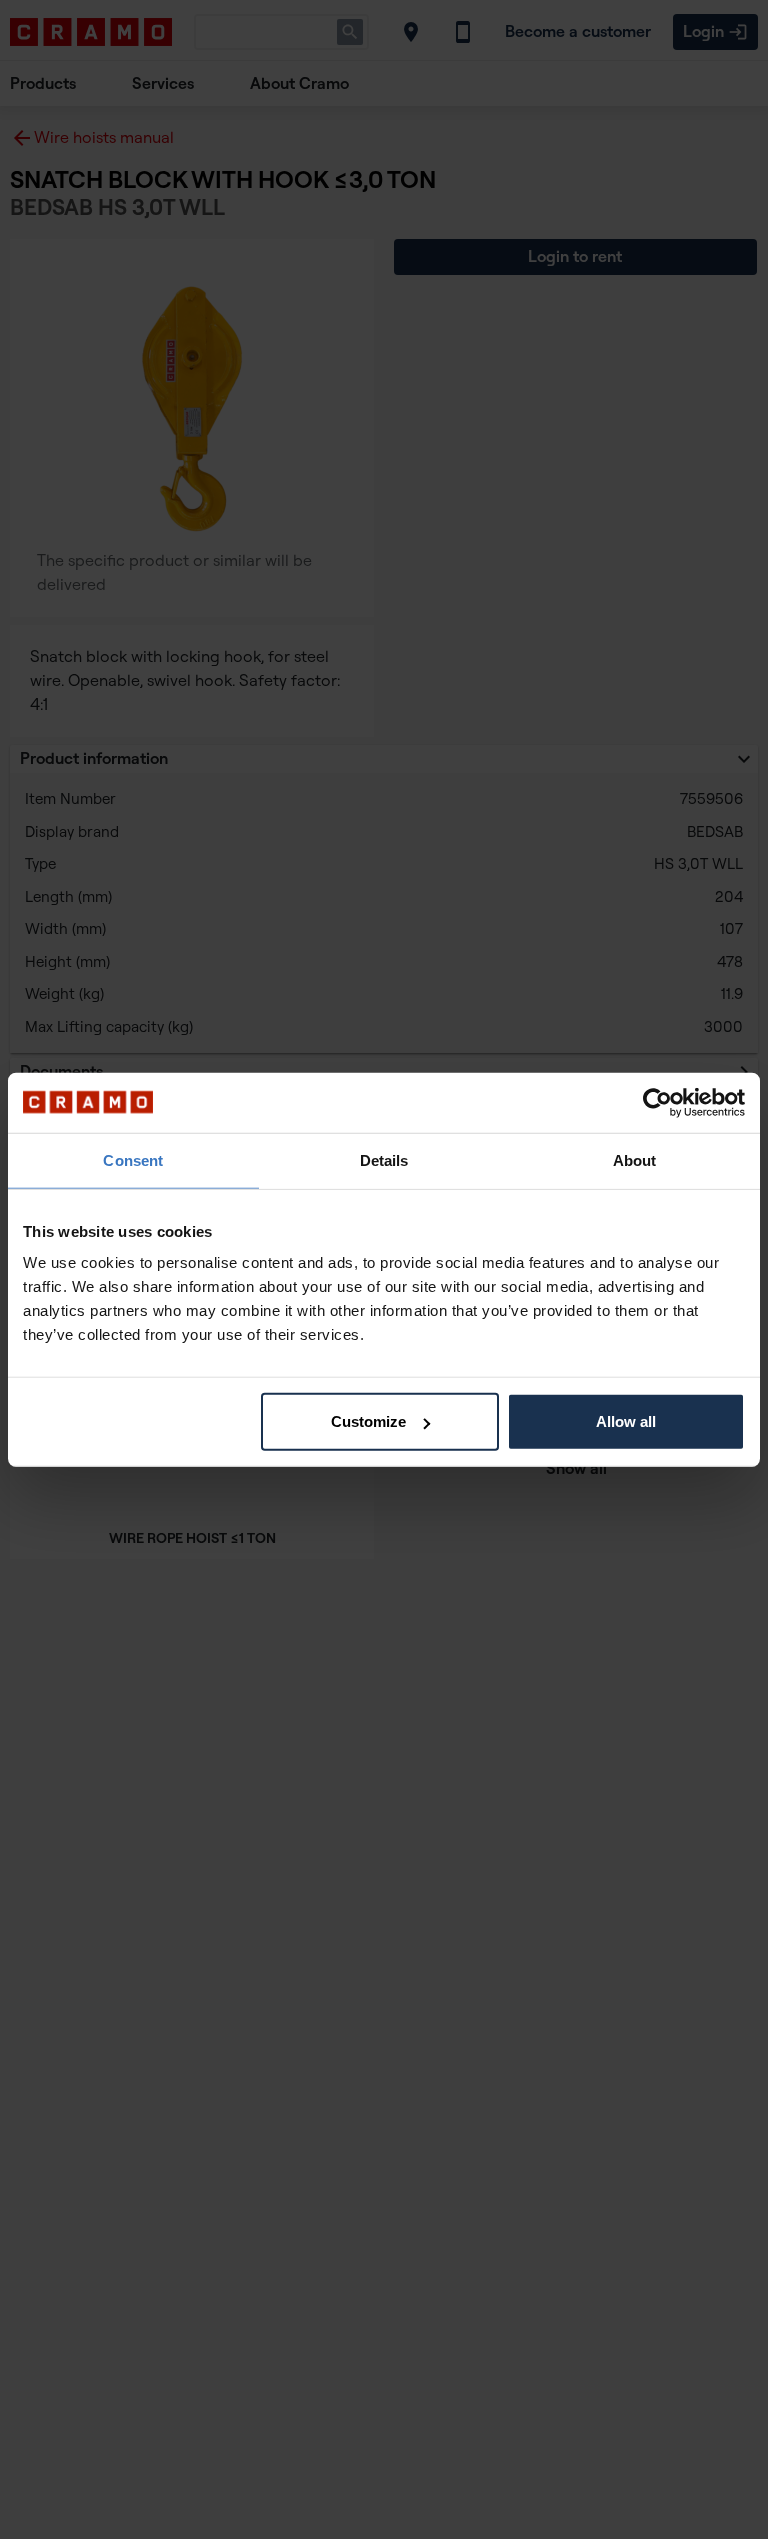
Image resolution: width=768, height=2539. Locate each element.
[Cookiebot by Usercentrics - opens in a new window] (657, 1102)
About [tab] (635, 1159)
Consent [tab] (133, 1159)
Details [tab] (384, 1159)
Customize (368, 1421)
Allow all (626, 1421)
